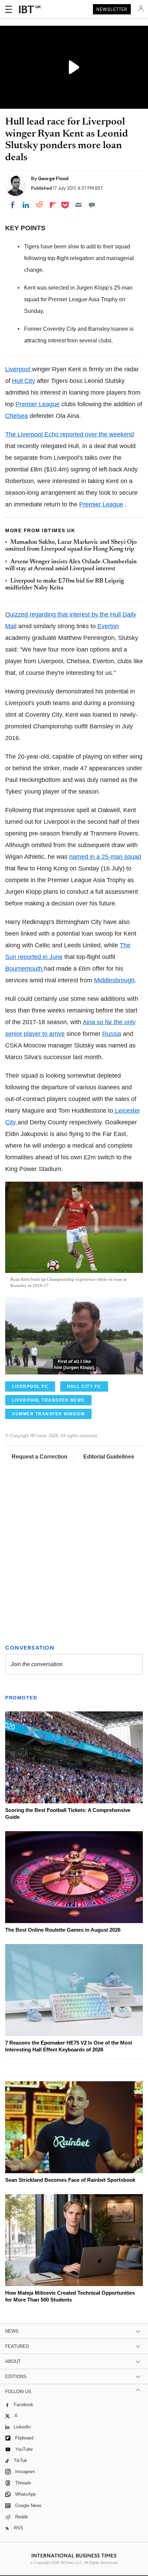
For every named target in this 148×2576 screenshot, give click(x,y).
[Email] (78, 205)
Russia (112, 1034)
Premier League (38, 404)
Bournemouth (25, 969)
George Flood (53, 178)
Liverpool (19, 369)
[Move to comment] (92, 205)
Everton (108, 626)
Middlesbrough (114, 980)
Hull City (24, 381)
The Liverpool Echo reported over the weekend (70, 434)
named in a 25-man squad (105, 857)
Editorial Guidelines (109, 1457)
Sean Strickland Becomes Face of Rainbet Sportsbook (70, 2180)
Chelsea (17, 416)
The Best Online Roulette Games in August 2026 (63, 1930)
